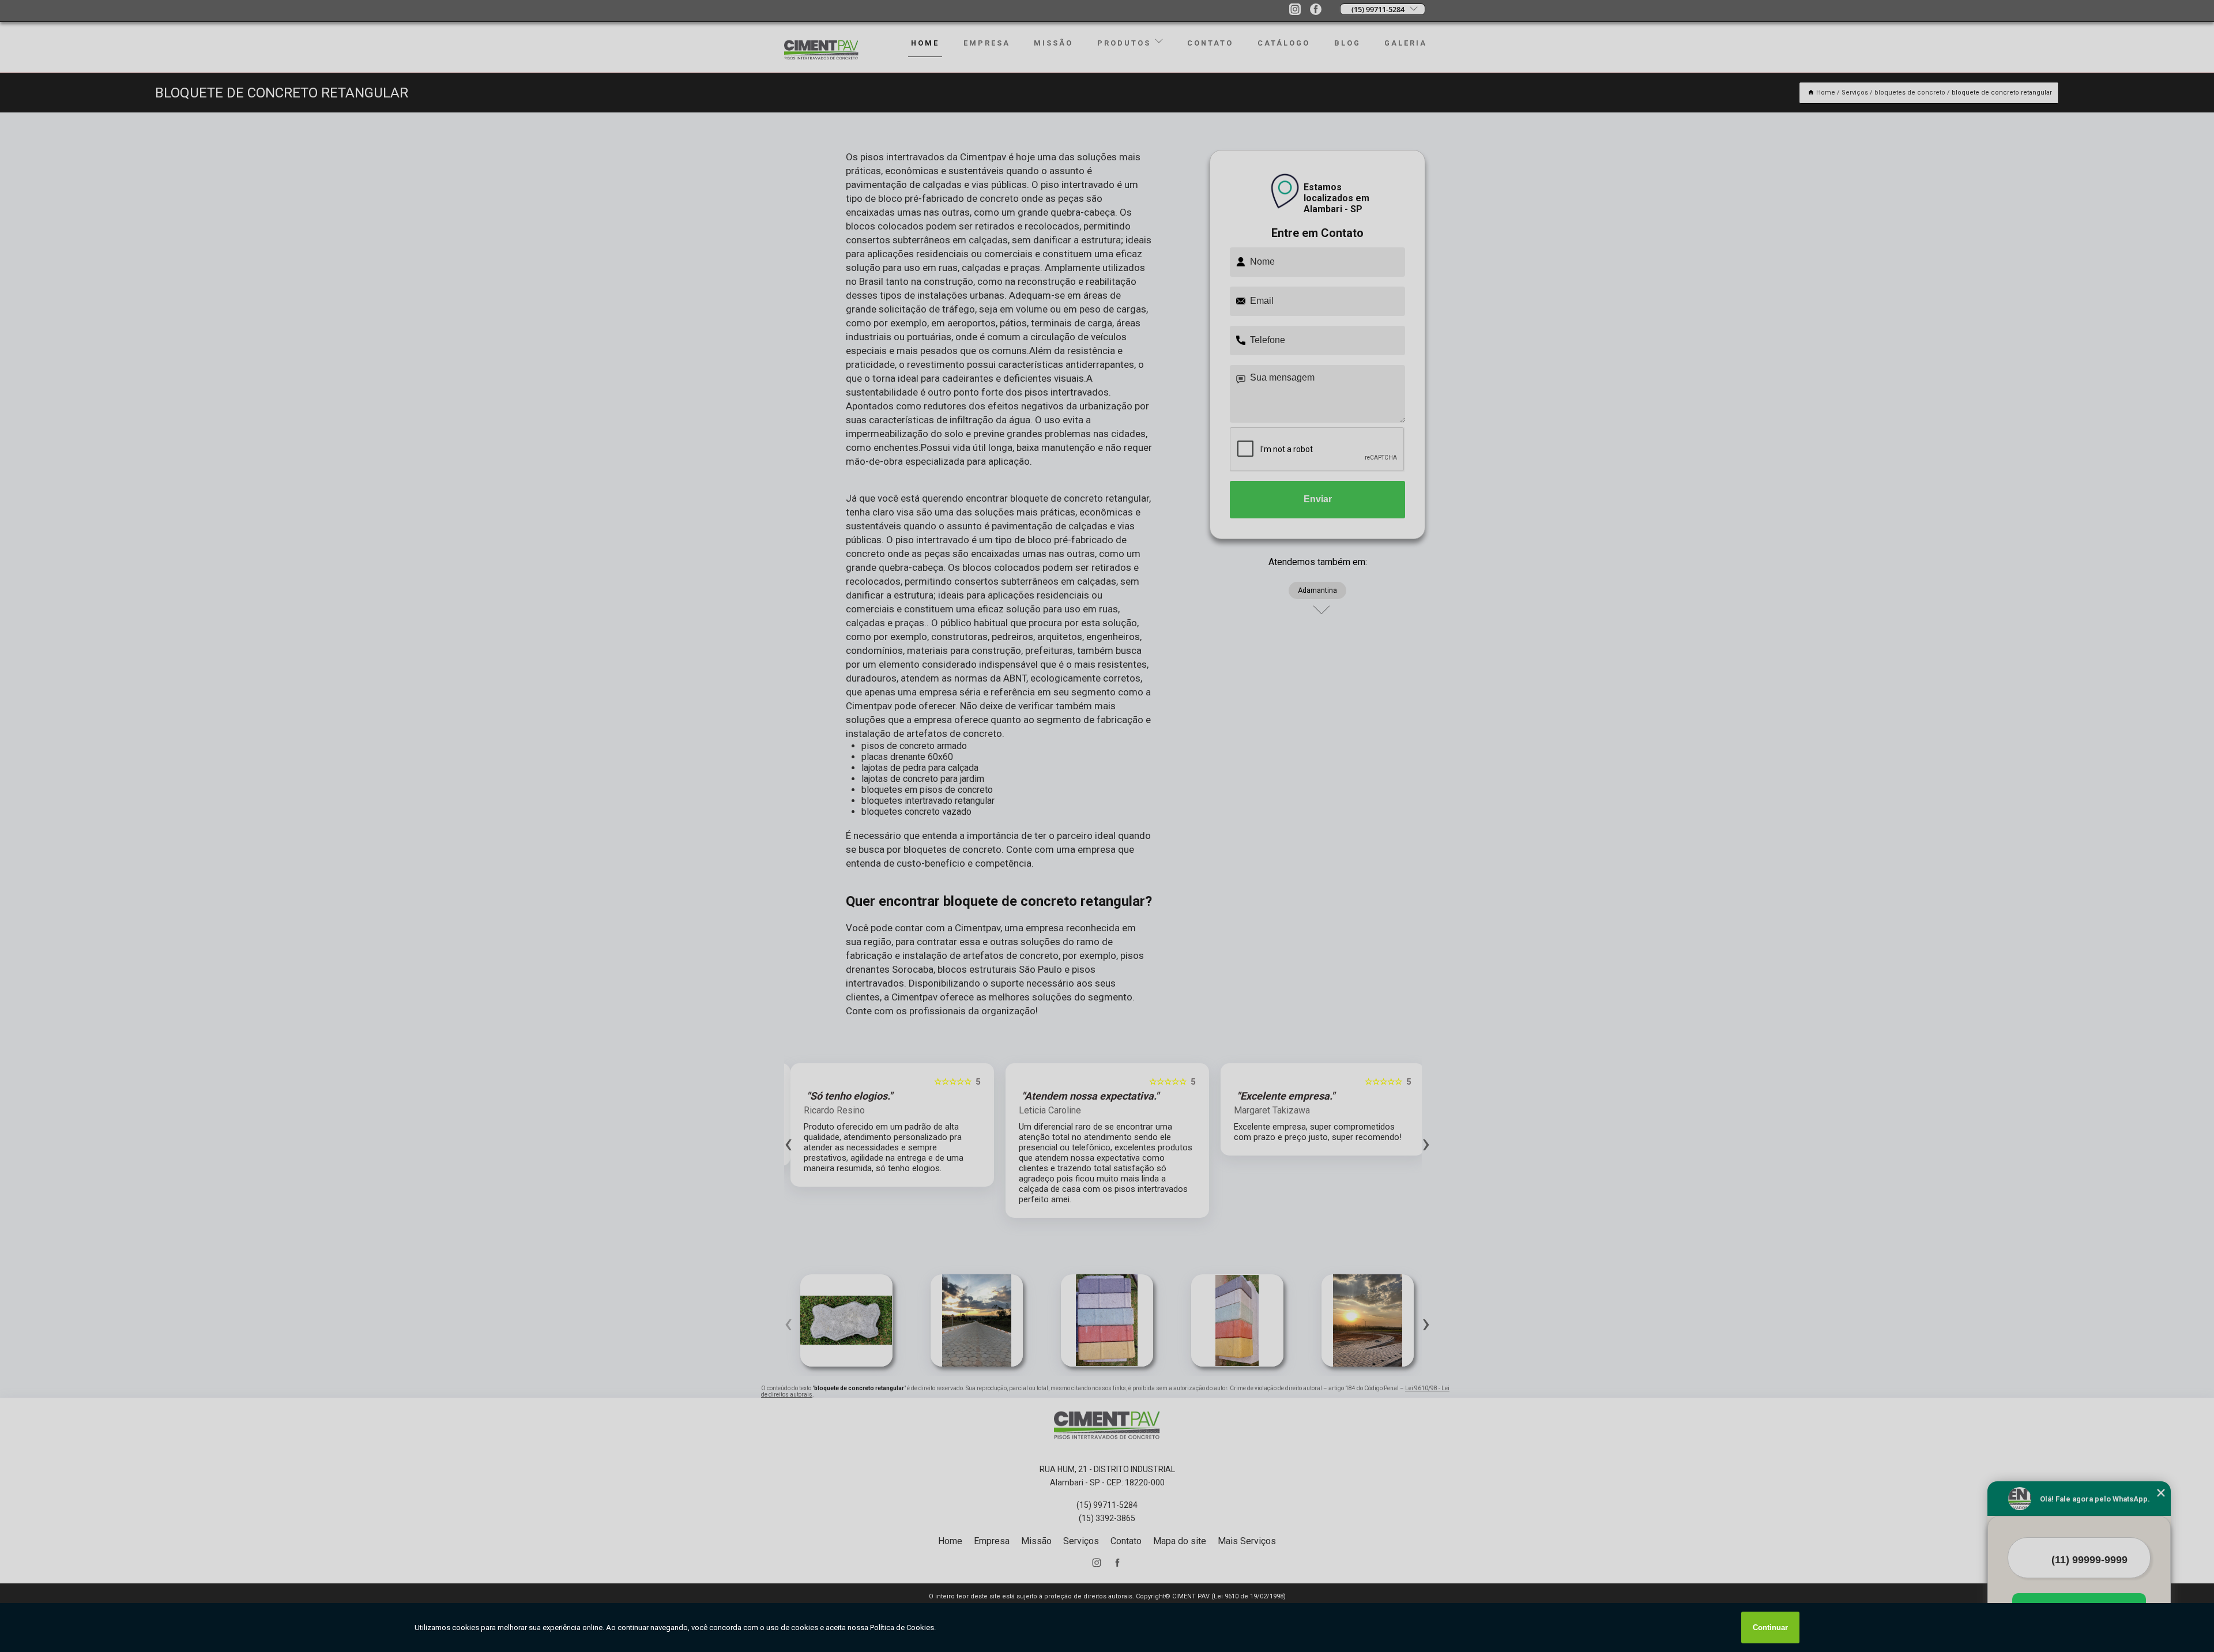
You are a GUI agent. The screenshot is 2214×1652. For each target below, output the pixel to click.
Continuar (1770, 1627)
